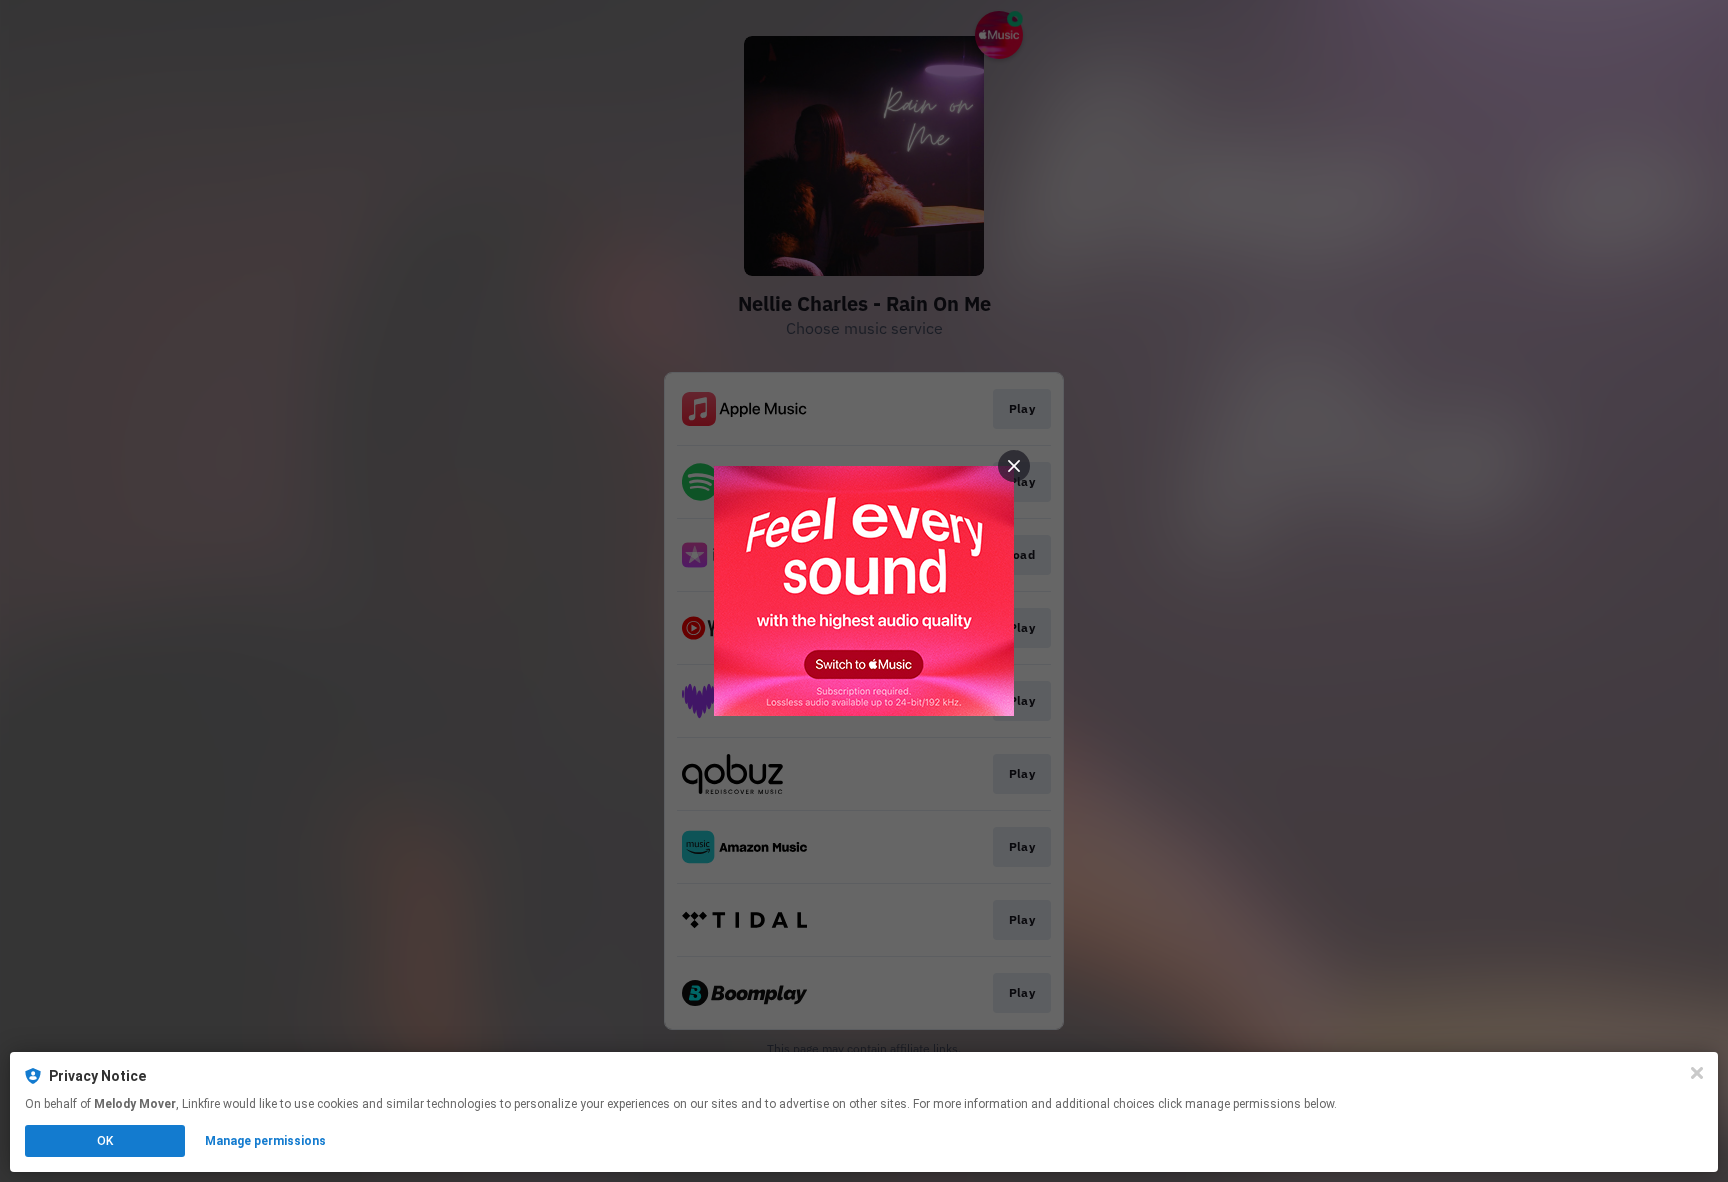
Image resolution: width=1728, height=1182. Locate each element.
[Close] (1697, 1073)
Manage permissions (265, 1141)
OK (105, 1141)
